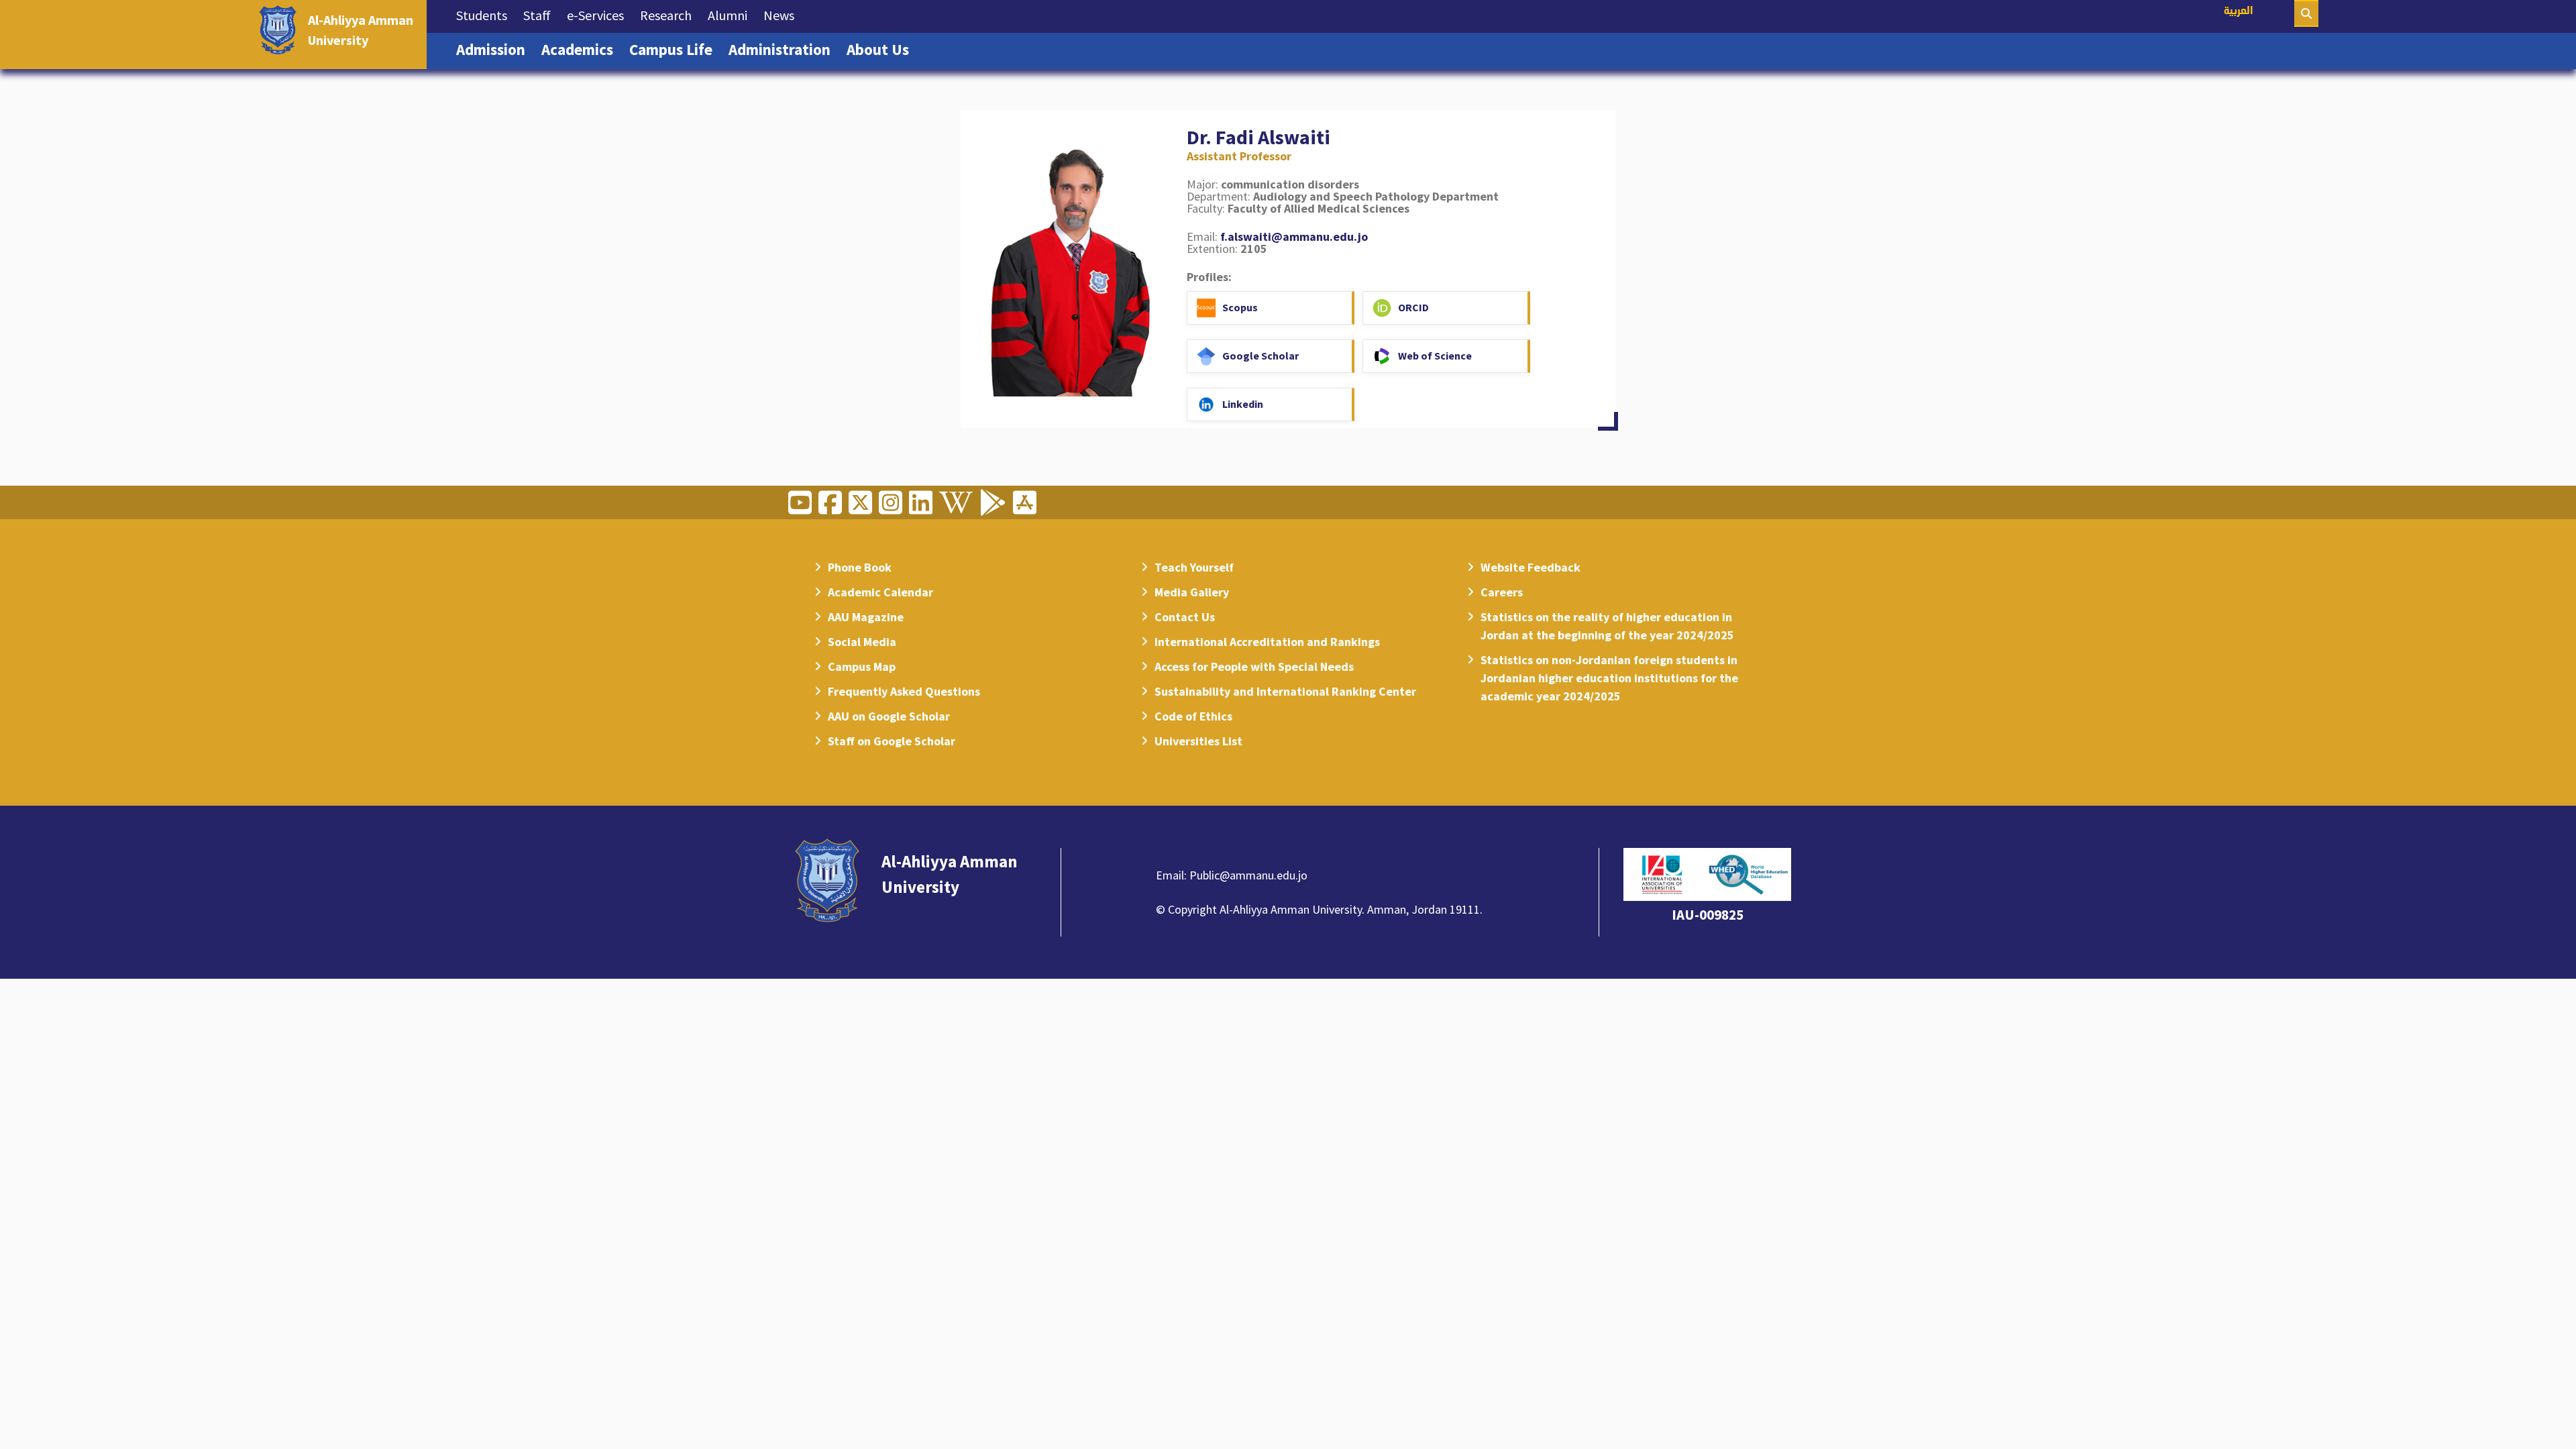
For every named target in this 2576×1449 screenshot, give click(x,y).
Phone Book (860, 567)
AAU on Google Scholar (889, 716)
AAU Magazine (866, 617)
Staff (541, 15)
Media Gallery (1192, 592)
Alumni (732, 15)
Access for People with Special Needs (1254, 666)
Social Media (862, 642)
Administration (784, 49)
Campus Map (862, 666)
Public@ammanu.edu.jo (1248, 875)
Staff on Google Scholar (892, 741)
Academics (581, 49)
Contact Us (1185, 617)
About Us (882, 49)
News (783, 15)
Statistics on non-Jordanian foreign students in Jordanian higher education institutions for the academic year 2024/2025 (1609, 678)
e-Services (599, 15)
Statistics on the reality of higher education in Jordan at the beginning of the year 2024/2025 (1607, 626)
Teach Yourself (1194, 567)
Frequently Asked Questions (904, 691)
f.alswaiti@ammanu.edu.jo (1294, 236)
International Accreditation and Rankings (1267, 642)
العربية (2239, 12)
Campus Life (675, 49)
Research (670, 15)
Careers (1502, 592)
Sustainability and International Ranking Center (1285, 691)
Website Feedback (1531, 567)
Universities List (1198, 741)
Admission (495, 49)
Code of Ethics (1193, 716)
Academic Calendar (880, 592)
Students (486, 15)
